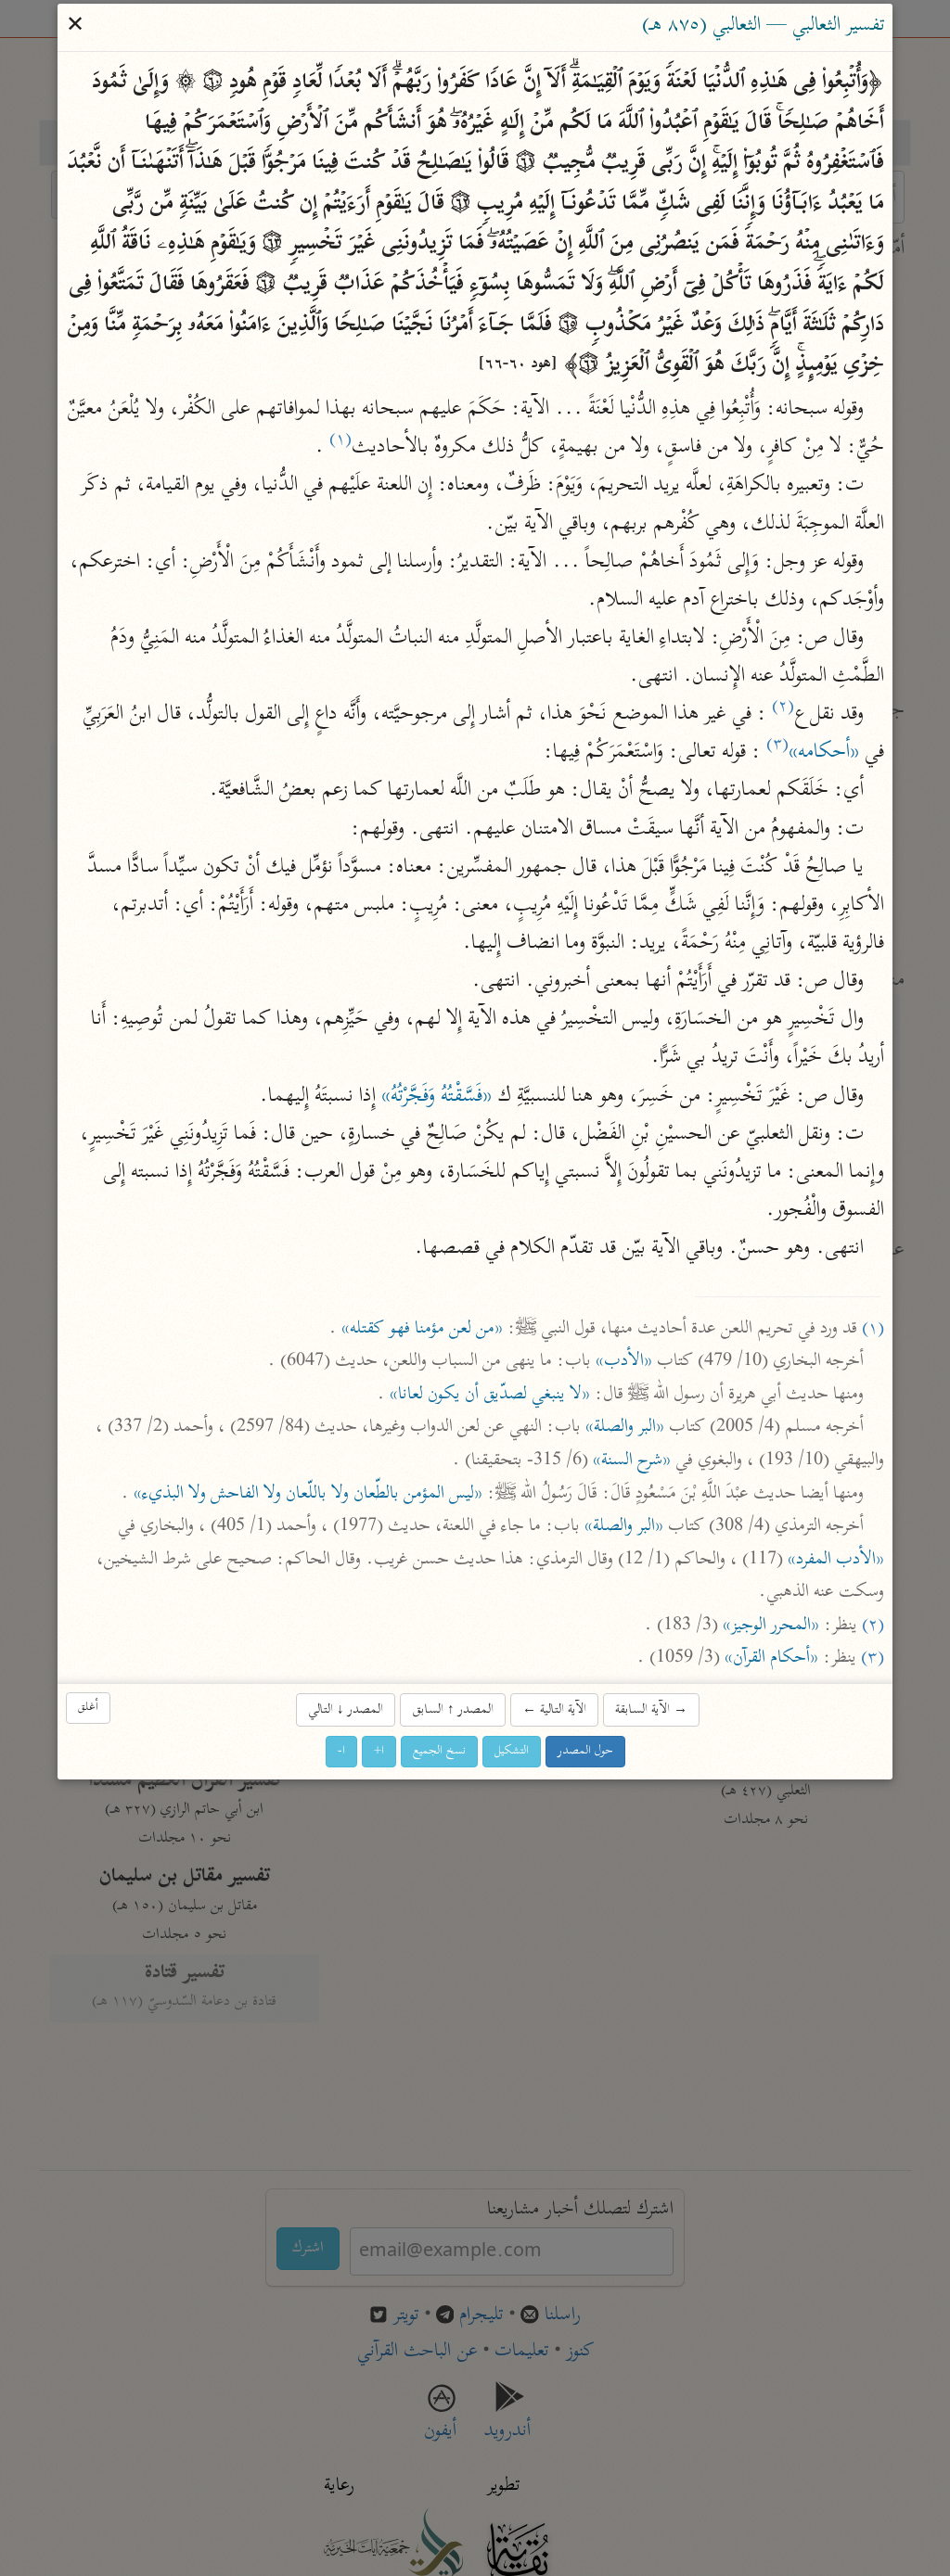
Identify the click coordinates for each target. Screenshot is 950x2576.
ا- (341, 1751)
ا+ (379, 1751)
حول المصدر (585, 1751)
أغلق (88, 1709)
